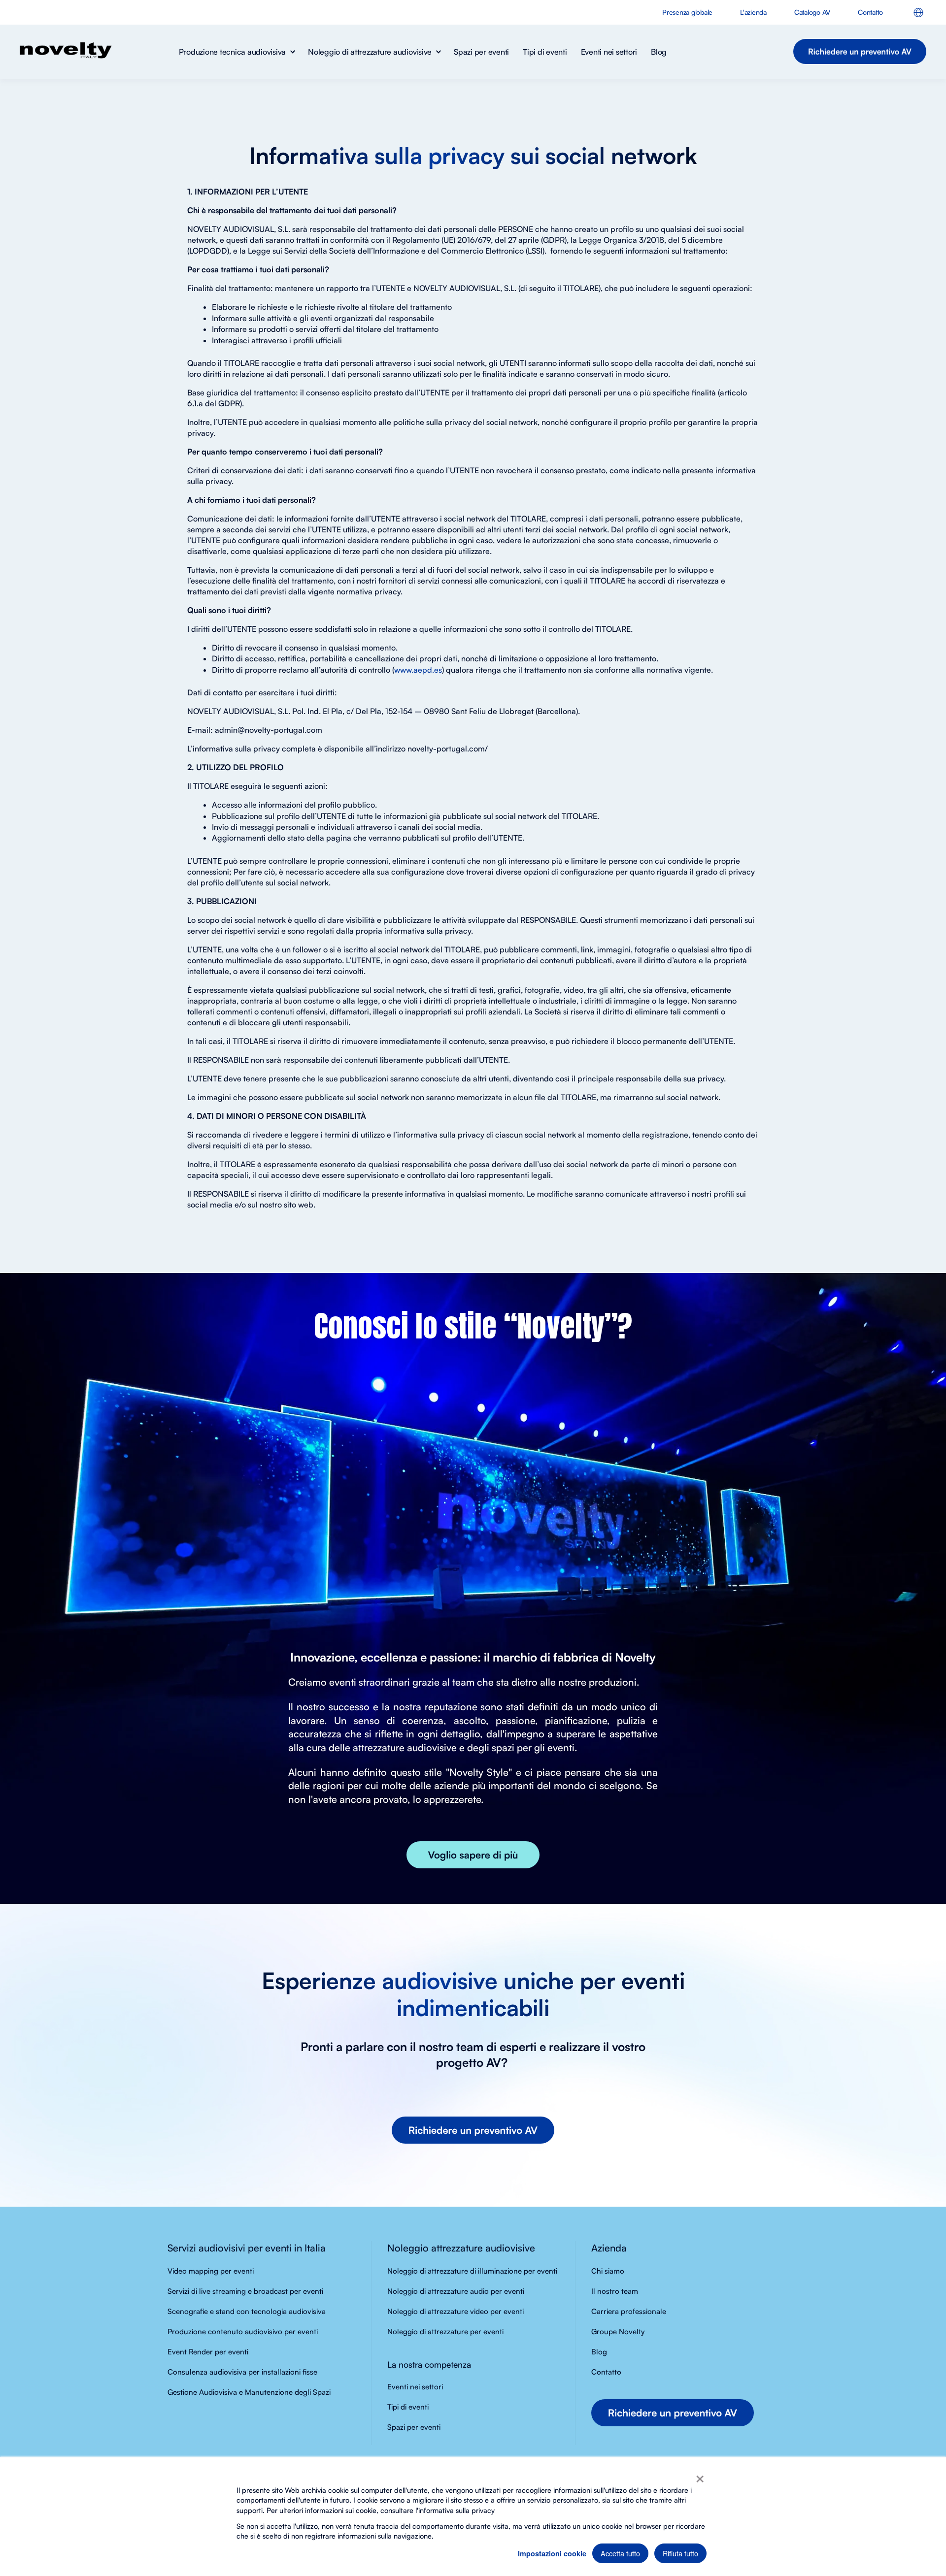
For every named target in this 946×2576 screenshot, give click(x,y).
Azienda (609, 2248)
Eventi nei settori (415, 2387)
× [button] (700, 2476)
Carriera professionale (629, 2311)
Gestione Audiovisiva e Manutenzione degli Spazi (249, 2392)
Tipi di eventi (408, 2407)
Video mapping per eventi (211, 2271)
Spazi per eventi (414, 2427)
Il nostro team (615, 2291)
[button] (237, 52)
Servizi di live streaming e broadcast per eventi (245, 2291)
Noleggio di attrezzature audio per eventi (456, 2291)
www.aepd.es (418, 670)
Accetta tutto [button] (620, 2553)
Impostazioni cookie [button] (552, 2553)
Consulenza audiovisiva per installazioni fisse (242, 2372)
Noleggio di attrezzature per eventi (445, 2331)
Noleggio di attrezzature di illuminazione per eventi (472, 2271)
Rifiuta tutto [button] (680, 2553)
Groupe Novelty (618, 2331)
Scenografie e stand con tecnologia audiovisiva (247, 2311)
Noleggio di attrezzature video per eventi (456, 2311)
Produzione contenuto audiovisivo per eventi (243, 2331)
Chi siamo (608, 2271)
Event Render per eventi (208, 2352)
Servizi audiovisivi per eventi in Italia (247, 2248)
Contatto (606, 2372)
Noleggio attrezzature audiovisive (461, 2248)
